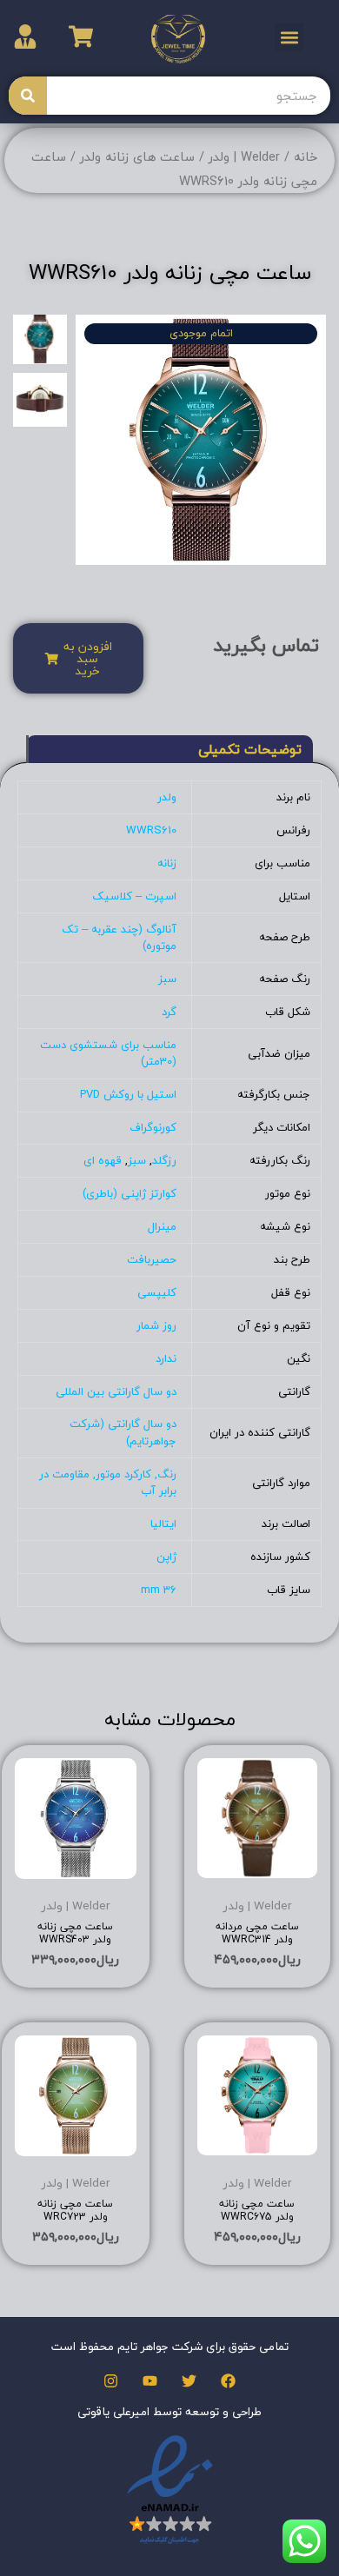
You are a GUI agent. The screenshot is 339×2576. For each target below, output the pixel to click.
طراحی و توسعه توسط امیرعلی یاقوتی (169, 2411)
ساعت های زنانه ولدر (137, 157)
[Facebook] (228, 2381)
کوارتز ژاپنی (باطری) (130, 1193)
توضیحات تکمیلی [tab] (250, 749)
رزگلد (164, 1160)
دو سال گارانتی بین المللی (116, 1391)
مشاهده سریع (257, 1870)
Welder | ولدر (244, 157)
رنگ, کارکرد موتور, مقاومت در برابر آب (108, 1483)
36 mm (159, 1590)
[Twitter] (189, 2381)
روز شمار (156, 1325)
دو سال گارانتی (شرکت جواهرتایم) (123, 1432)
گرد (169, 1012)
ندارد (166, 1358)
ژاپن (166, 1557)
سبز (167, 979)
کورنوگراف (153, 1127)
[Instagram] (111, 2381)
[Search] (28, 96)
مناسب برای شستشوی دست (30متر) (108, 1053)
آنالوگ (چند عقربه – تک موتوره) (119, 938)
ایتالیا (163, 1524)
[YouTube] (150, 2381)
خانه (306, 157)
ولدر (167, 797)
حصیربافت (152, 1259)
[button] (289, 37)
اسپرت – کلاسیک (134, 896)
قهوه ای (103, 1160)
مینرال (162, 1226)
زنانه (167, 863)
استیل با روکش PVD (128, 1094)
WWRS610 (151, 830)
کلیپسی (157, 1292)
